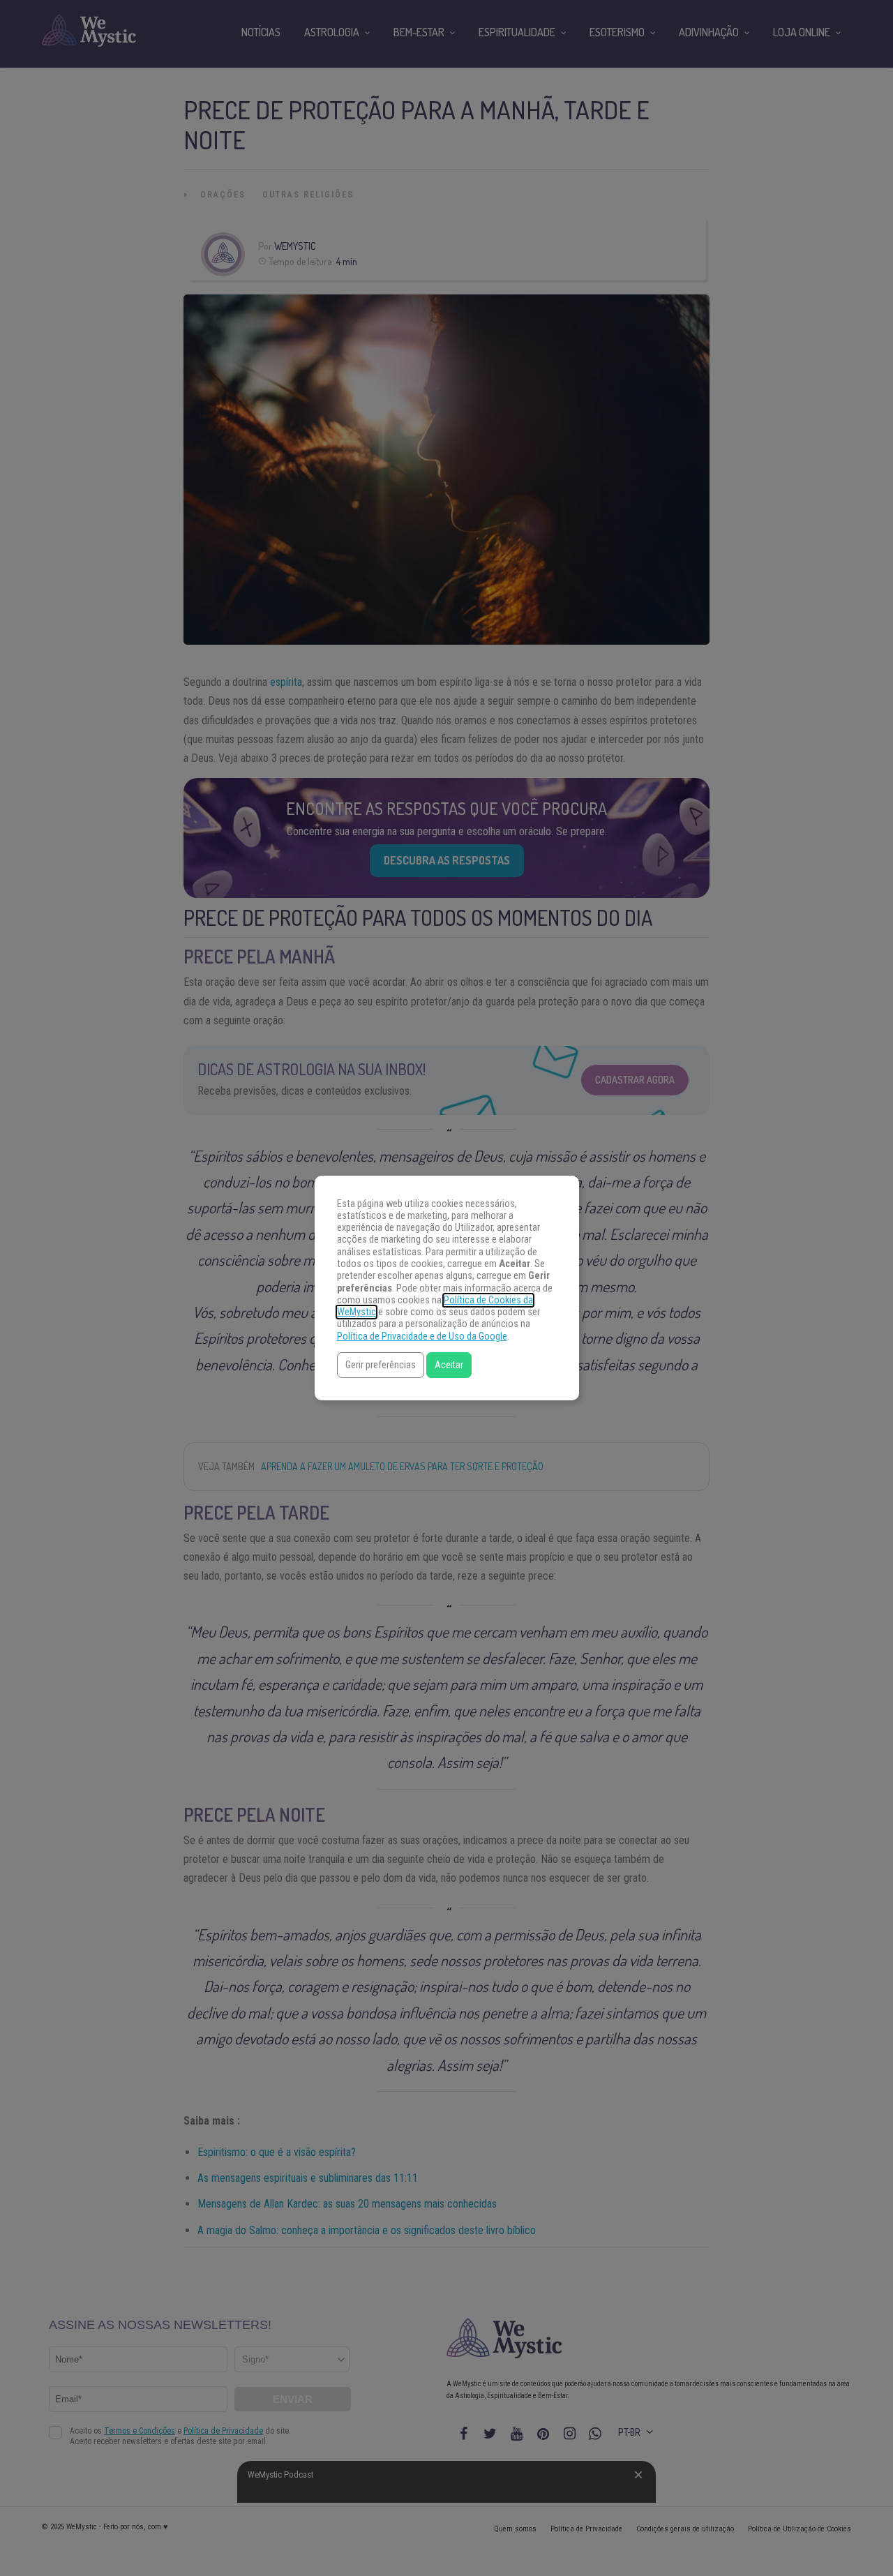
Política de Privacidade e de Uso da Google (422, 1336)
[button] (381, 1365)
